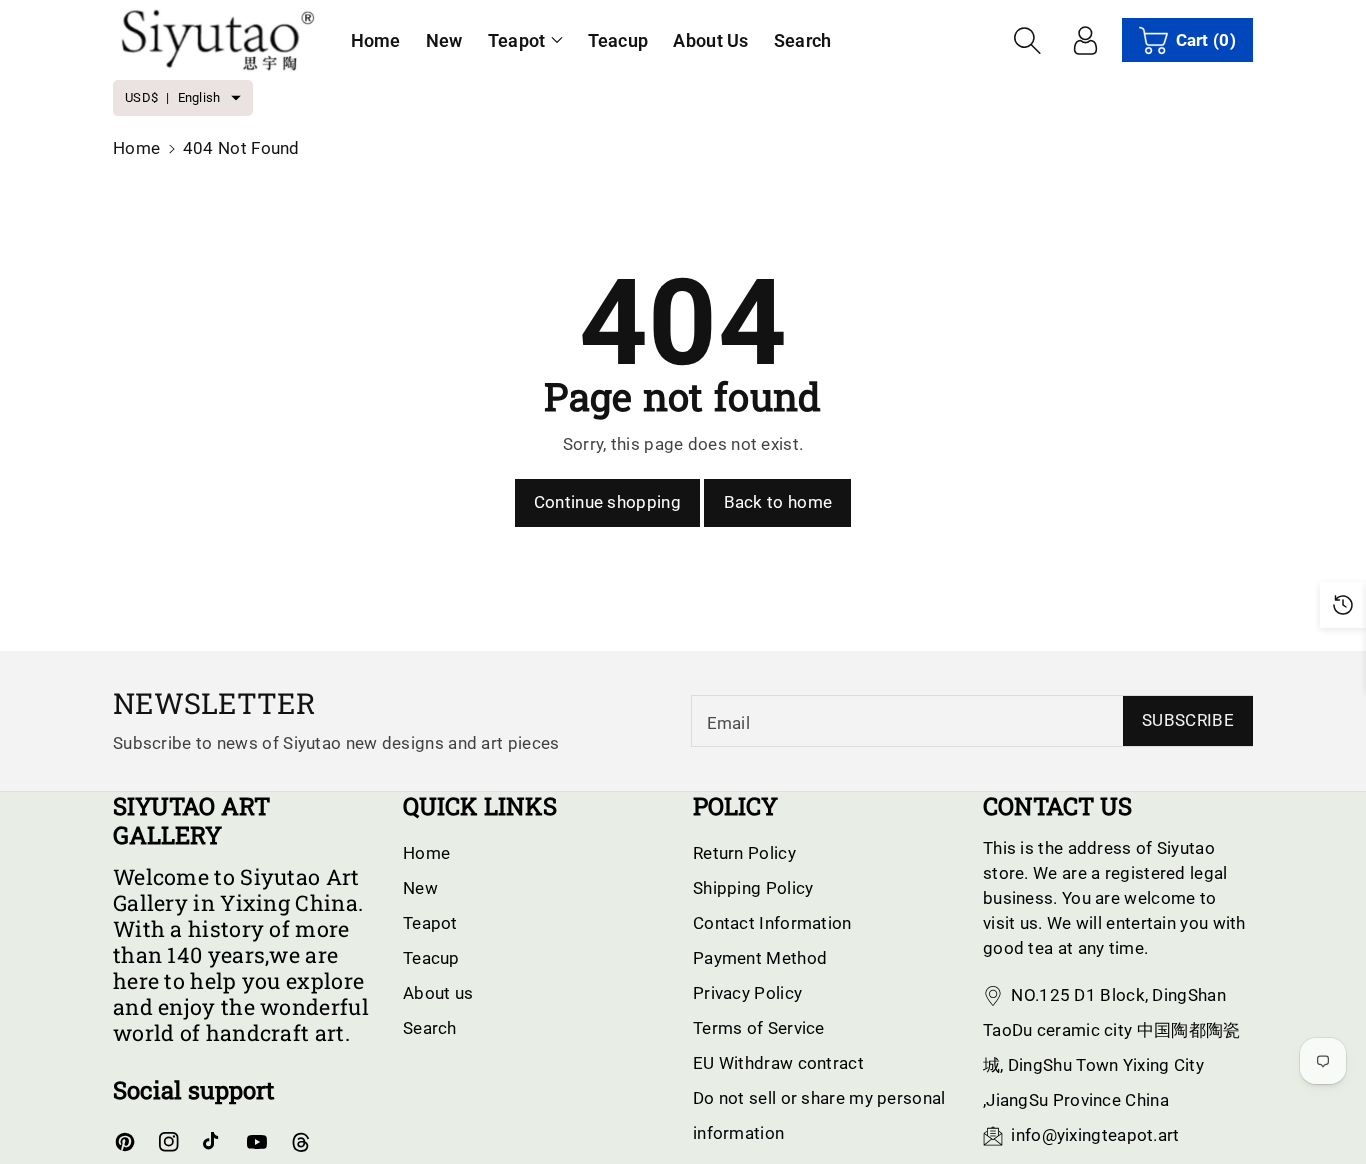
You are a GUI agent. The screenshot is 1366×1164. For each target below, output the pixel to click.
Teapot (517, 40)
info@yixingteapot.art (1095, 1135)
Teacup (431, 958)
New (420, 888)
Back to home (778, 502)
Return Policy (744, 853)
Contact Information (772, 923)
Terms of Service (759, 1028)
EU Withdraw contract (778, 1063)
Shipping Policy (753, 888)
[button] (525, 40)
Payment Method (760, 958)
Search (430, 1028)
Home (136, 148)
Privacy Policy (747, 993)
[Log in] (1086, 40)
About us (438, 993)
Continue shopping (607, 502)
